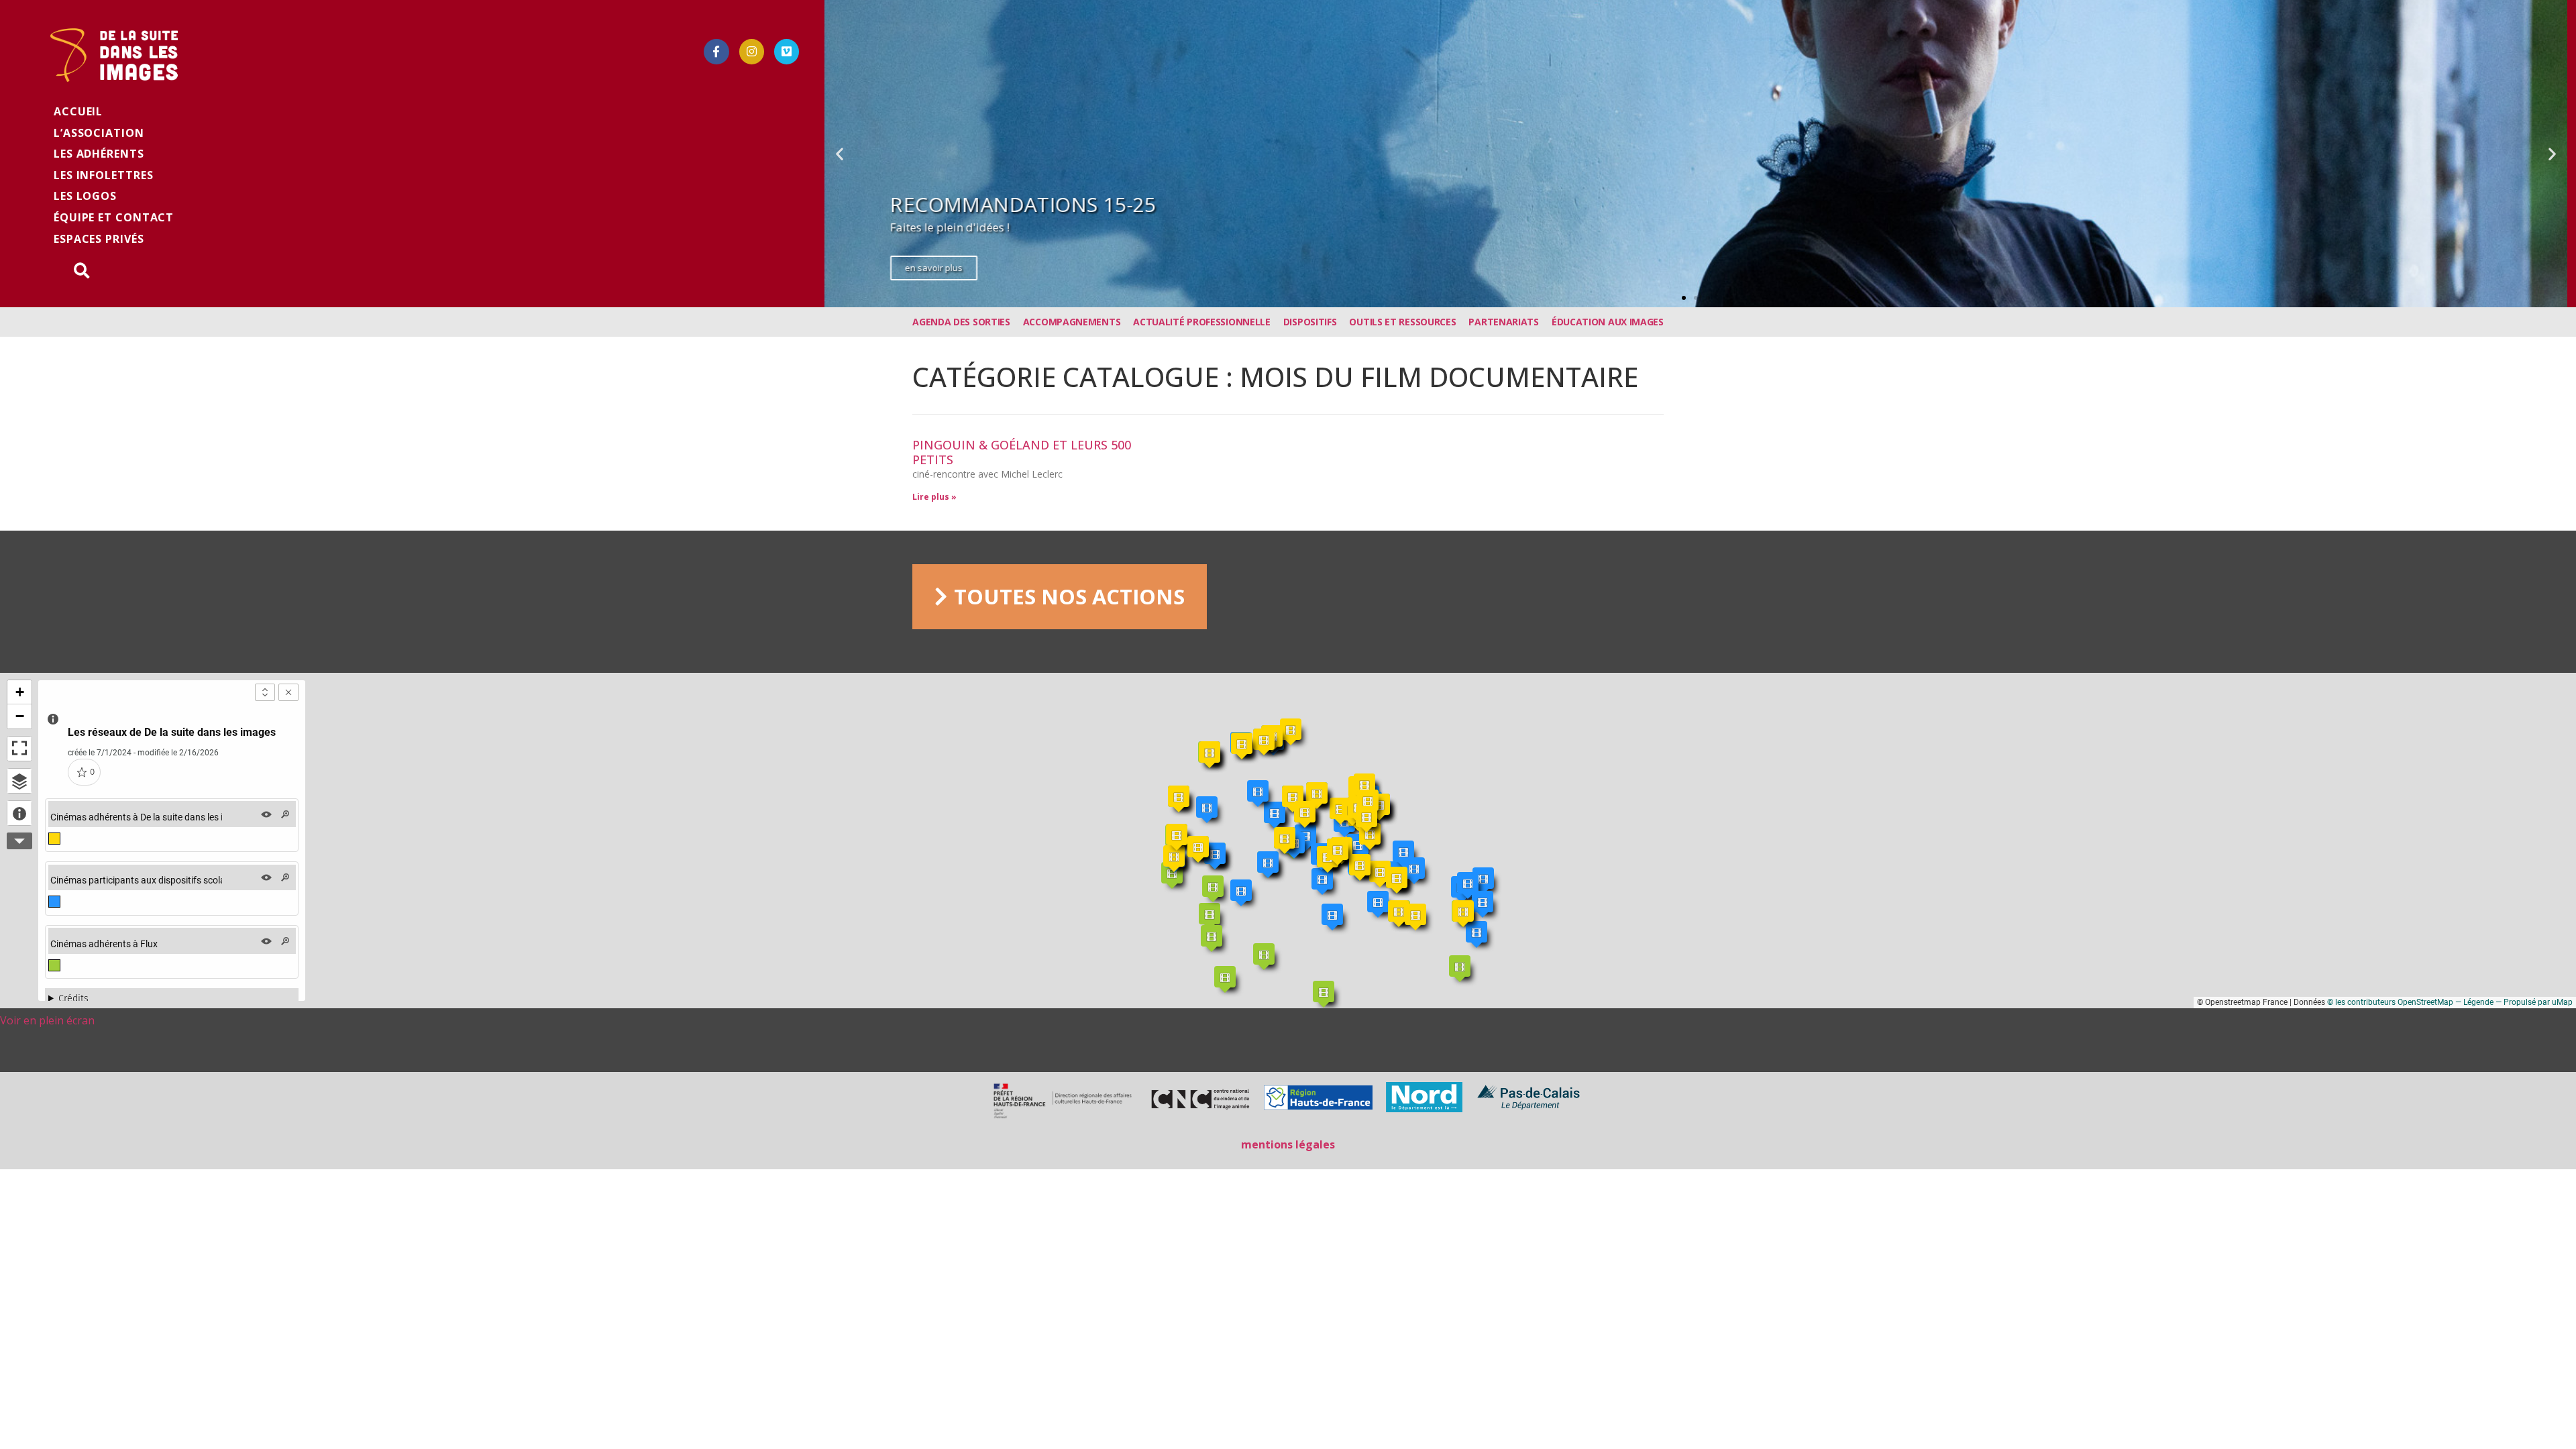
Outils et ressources (1402, 322)
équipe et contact (114, 217)
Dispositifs (1310, 322)
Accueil (78, 111)
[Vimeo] (787, 51)
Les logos (85, 196)
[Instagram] (752, 51)
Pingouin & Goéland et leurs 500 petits (1022, 452)
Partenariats (1503, 322)
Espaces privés (99, 239)
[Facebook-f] (716, 51)
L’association (99, 133)
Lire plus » (934, 497)
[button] (1684, 298)
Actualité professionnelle (1202, 322)
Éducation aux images (1608, 322)
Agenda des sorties (961, 322)
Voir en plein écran (47, 1020)
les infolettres (104, 175)
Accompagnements (1072, 322)
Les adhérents (99, 154)
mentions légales (1288, 1144)
